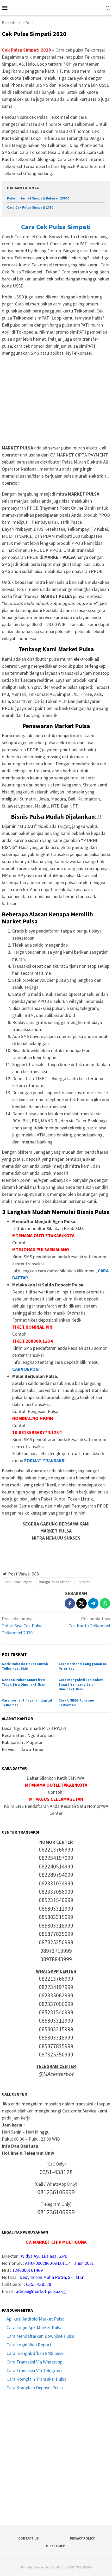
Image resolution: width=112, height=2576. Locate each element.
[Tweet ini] (82, 1603)
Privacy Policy (82, 2538)
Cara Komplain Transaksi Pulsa (36, 2379)
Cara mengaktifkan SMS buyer (36, 2353)
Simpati (85, 1582)
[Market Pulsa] (56, 7)
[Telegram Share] (93, 1603)
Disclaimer (55, 2546)
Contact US (29, 2538)
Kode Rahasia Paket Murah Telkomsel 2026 (25, 1666)
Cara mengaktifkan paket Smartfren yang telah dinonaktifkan (81, 1684)
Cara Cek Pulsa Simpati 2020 (30, 207)
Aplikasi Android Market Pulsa (36, 2319)
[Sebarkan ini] (70, 1603)
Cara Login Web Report (29, 2345)
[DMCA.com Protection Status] (56, 2457)
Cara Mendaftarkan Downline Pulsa (40, 2336)
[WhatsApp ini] (105, 1603)
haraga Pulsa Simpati (55, 1582)
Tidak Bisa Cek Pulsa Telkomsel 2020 (22, 1626)
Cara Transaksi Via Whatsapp (34, 2362)
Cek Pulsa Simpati (18, 1582)
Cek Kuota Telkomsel (89, 1622)
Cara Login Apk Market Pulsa (35, 2327)
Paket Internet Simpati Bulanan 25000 (38, 198)
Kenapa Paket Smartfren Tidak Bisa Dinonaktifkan (24, 1682)
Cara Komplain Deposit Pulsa (35, 2388)
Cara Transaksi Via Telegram (34, 2370)
